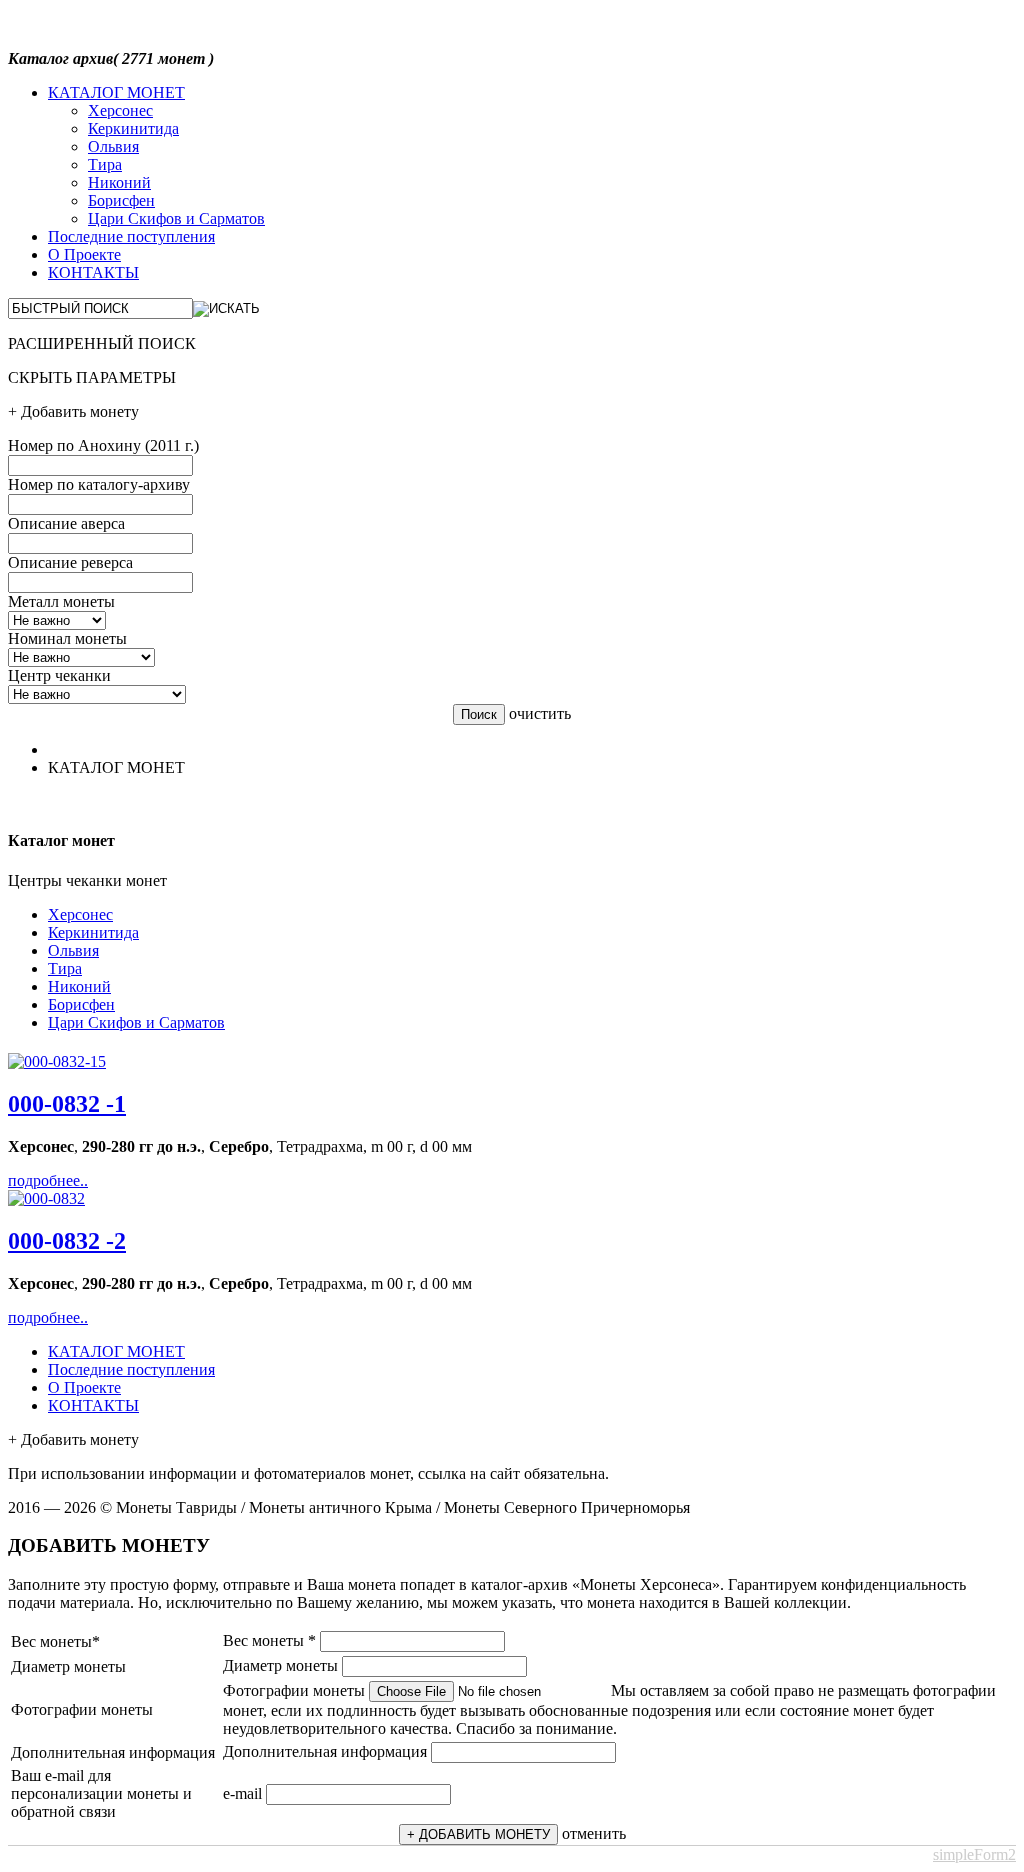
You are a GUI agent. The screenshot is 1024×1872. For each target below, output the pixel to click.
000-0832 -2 (67, 1241)
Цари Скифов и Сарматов (176, 218)
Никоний (119, 182)
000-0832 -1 (67, 1104)
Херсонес (120, 110)
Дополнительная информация (325, 1751)
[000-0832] (57, 1061)
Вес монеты (269, 1640)
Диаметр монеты (280, 1665)
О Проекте (84, 254)
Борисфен (121, 200)
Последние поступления (131, 236)
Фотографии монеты (294, 1690)
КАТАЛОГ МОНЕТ (116, 92)
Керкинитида (133, 128)
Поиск (479, 714)
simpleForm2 (974, 1854)
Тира (105, 164)
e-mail (242, 1793)
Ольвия (113, 146)
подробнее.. (48, 1180)
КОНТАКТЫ (93, 272)
